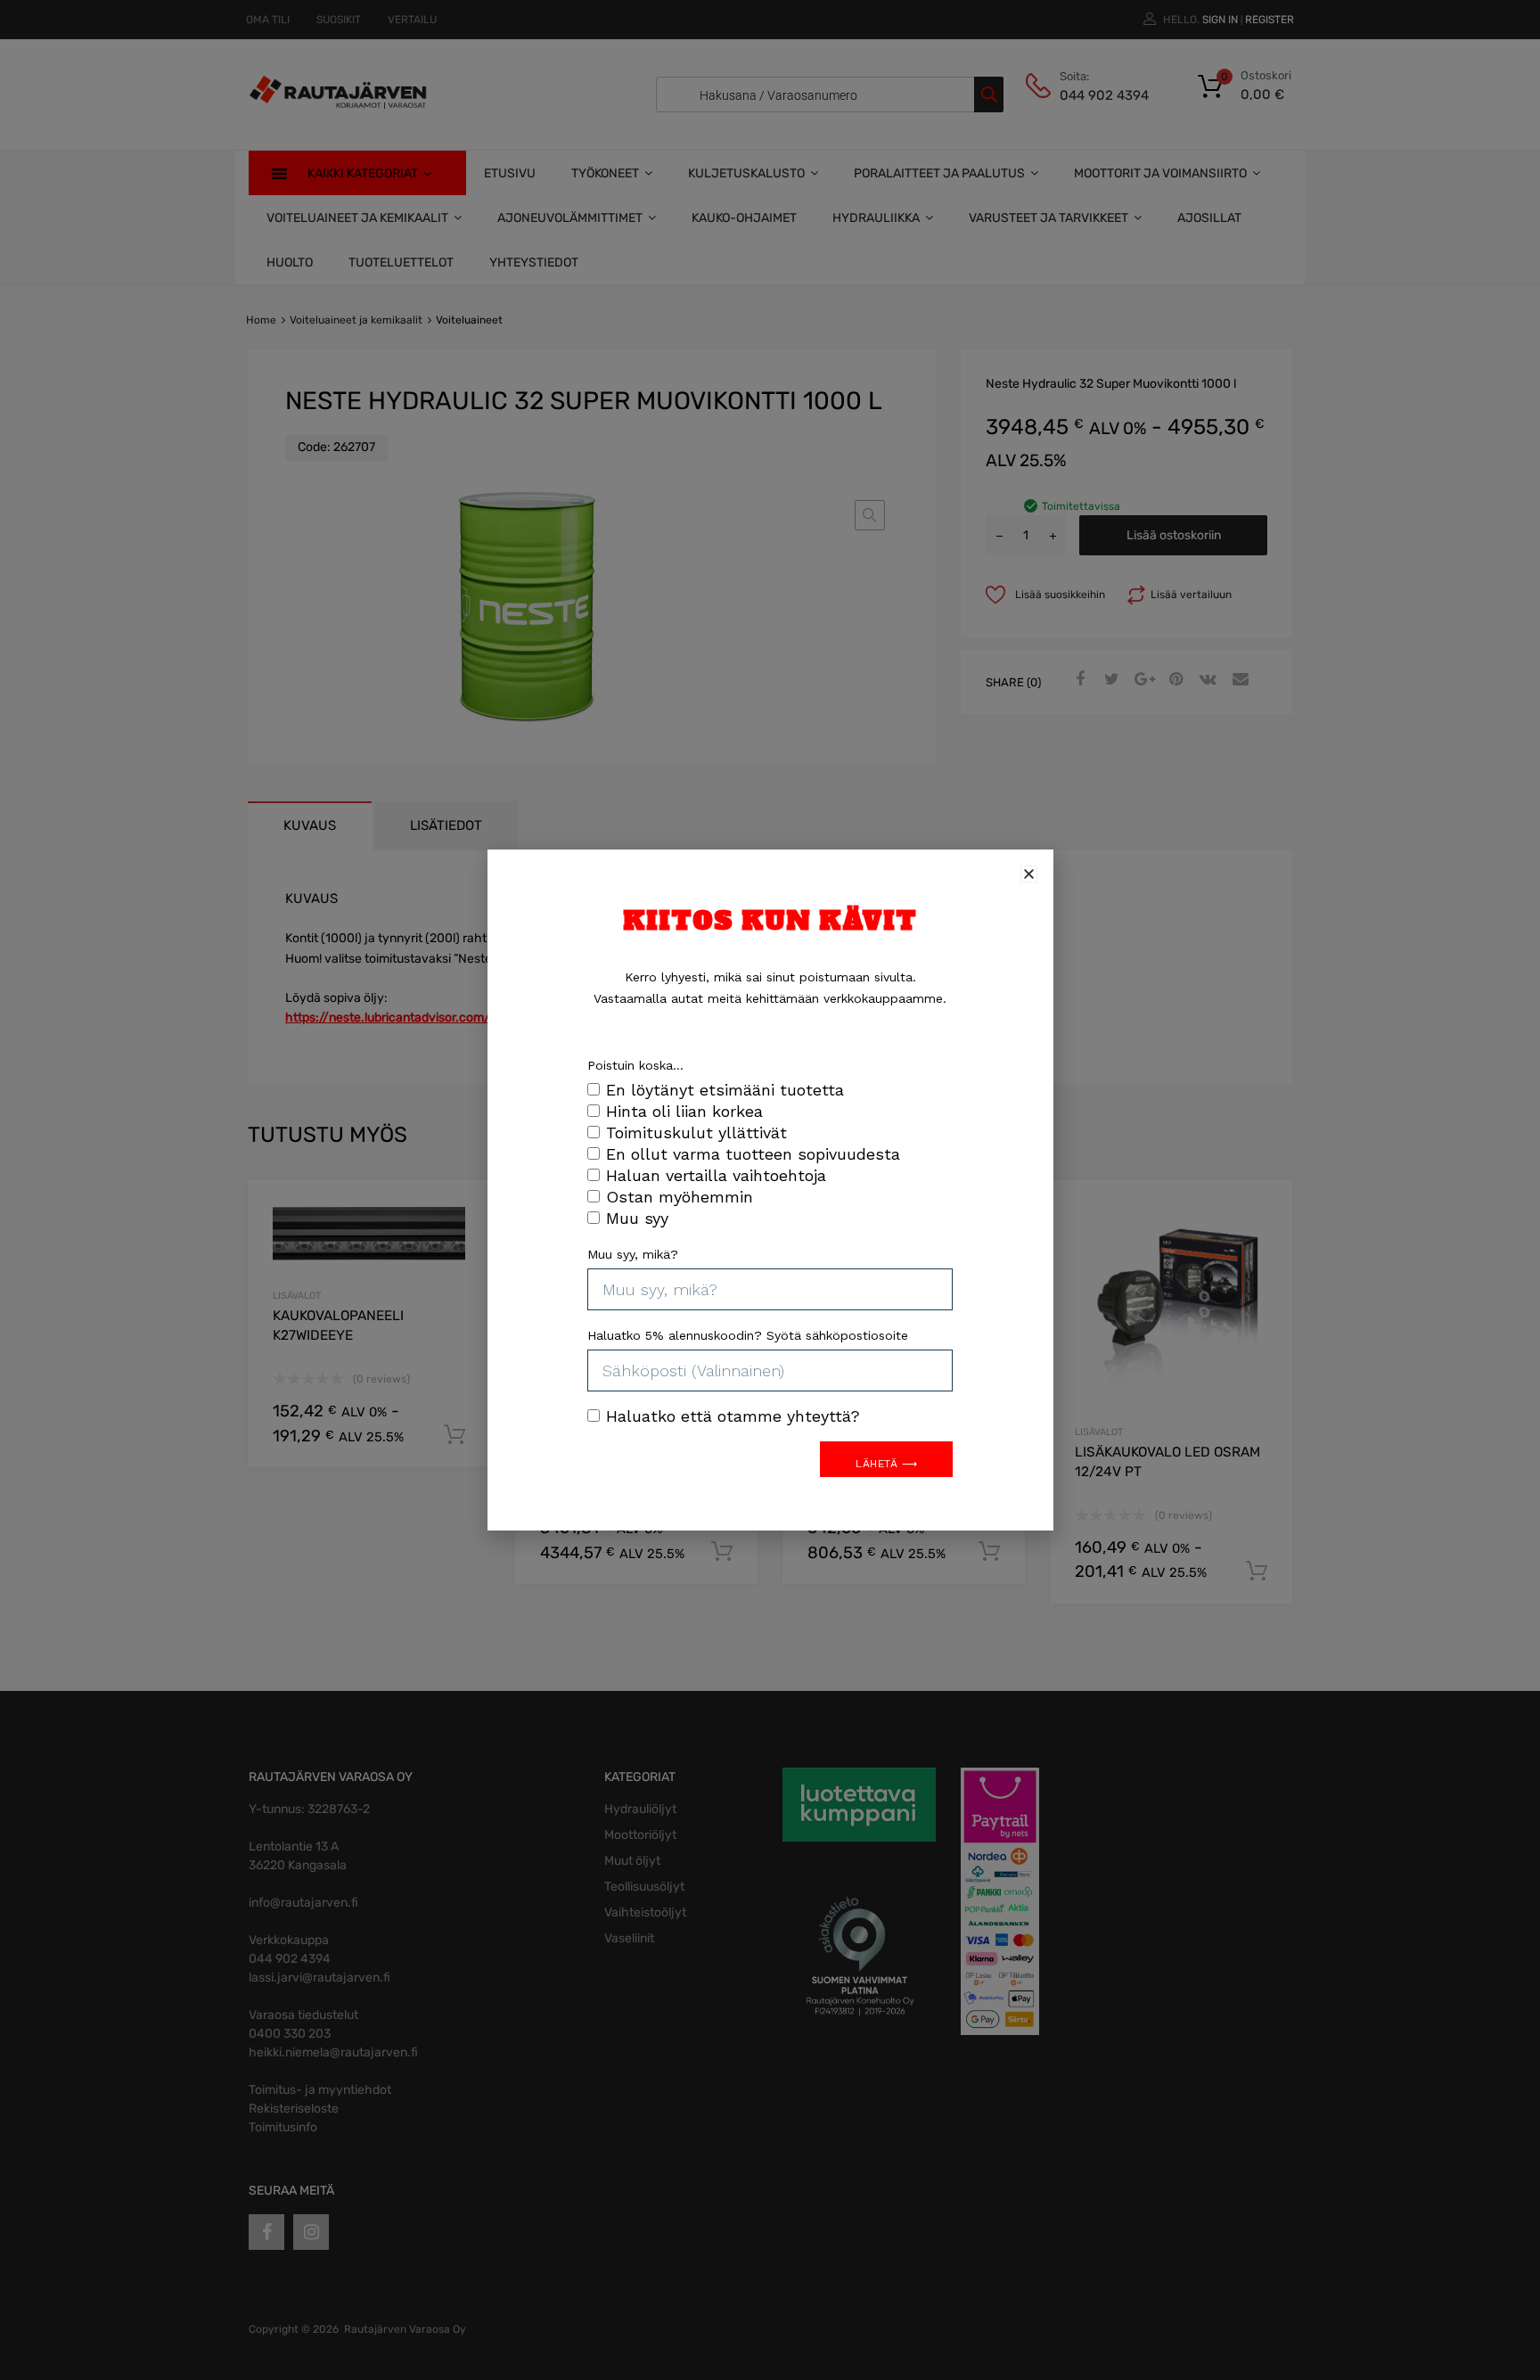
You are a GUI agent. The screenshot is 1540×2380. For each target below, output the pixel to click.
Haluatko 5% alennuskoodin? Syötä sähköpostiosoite (748, 1335)
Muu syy (637, 1218)
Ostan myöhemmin (680, 1197)
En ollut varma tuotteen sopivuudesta (753, 1154)
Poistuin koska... (635, 1065)
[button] (1029, 874)
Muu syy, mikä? (633, 1254)
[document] (770, 1190)
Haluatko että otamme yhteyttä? (733, 1416)
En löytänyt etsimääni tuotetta (725, 1090)
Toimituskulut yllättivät (696, 1133)
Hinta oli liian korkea (684, 1111)
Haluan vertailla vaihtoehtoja (716, 1175)
